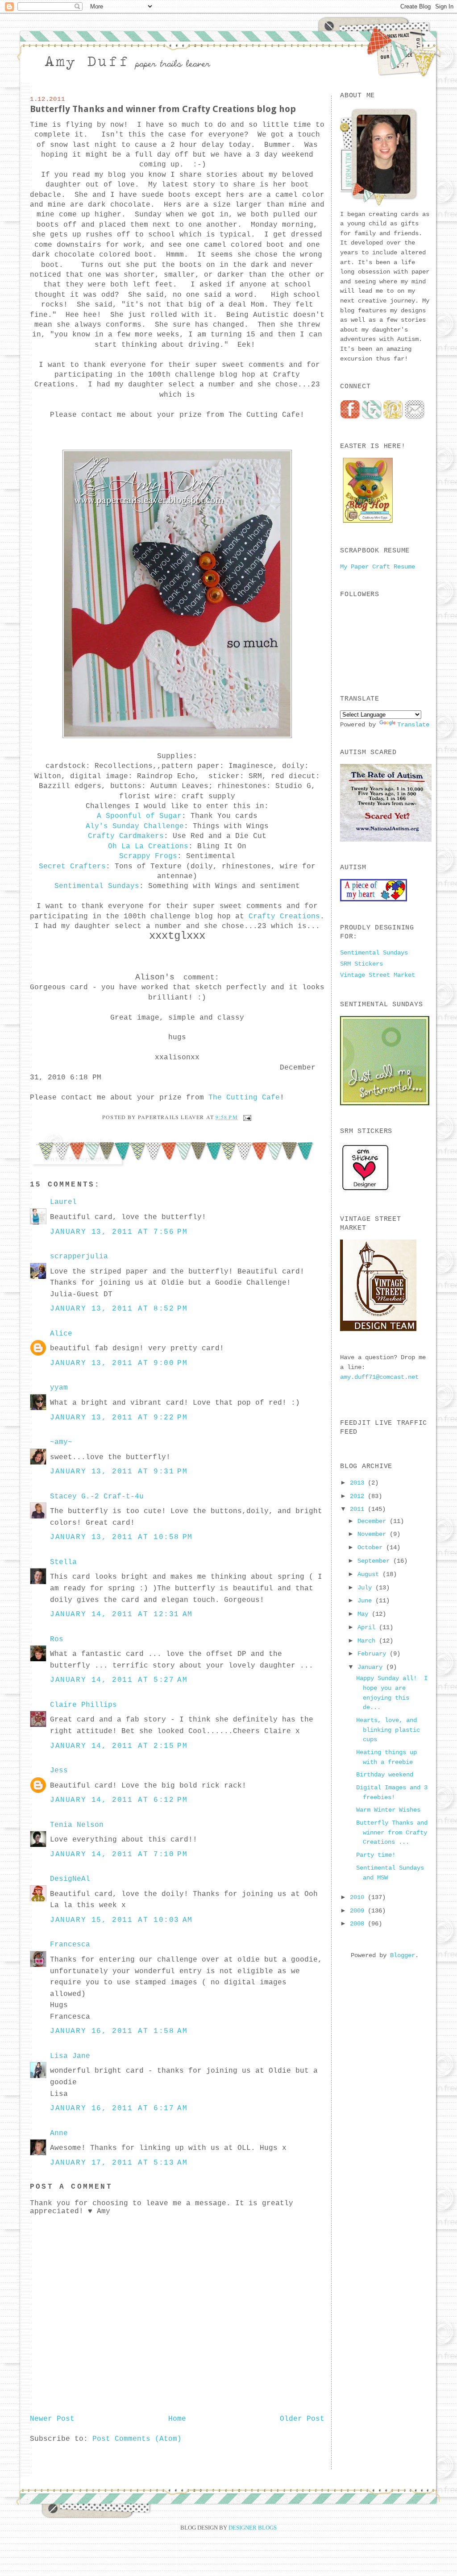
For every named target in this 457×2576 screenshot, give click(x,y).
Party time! (376, 1855)
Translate (413, 725)
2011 (359, 1509)
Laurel (63, 1202)
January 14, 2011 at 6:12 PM (119, 1800)
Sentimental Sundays (97, 886)
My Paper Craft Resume (378, 567)
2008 (359, 1924)
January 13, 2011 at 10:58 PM (121, 1537)
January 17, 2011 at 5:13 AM (119, 2163)
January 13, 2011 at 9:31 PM (119, 1472)
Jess (59, 1771)
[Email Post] (246, 1117)
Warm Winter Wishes (388, 1810)
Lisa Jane (70, 2056)
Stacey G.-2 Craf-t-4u (97, 1497)
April (368, 1627)
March (368, 1641)
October (372, 1547)
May (365, 1614)
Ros (57, 1639)
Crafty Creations (284, 917)
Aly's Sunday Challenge (135, 826)
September (375, 1561)
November (374, 1534)
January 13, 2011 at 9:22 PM (119, 1418)
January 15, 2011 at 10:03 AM (121, 1920)
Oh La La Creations (148, 846)
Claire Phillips (83, 1705)
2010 (359, 1897)
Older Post (302, 2419)
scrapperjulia (79, 1257)
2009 (359, 1911)
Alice (61, 1334)
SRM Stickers (361, 964)
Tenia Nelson (77, 1825)
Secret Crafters (72, 867)
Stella (63, 1562)
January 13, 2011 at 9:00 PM (119, 1363)
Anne (59, 2133)
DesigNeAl (70, 1879)
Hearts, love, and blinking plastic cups (388, 1730)
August (370, 1574)
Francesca (70, 1945)
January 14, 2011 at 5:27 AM (119, 1680)
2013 (359, 1483)
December (374, 1521)
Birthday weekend (385, 1775)
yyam (59, 1388)
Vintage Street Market (378, 975)
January (372, 1667)
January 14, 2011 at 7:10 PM (119, 1854)
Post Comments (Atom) (137, 2439)
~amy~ (61, 1442)
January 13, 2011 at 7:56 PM (119, 1232)
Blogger (403, 1955)
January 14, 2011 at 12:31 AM (121, 1614)
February (374, 1654)
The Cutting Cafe (244, 1098)
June (366, 1601)
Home (177, 2419)
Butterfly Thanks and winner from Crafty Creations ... (392, 1832)
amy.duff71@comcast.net (379, 1377)
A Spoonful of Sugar (139, 816)
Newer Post (52, 2419)
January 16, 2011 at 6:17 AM (119, 2108)
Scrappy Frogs (148, 856)
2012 (359, 1496)
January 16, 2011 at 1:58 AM (119, 2031)
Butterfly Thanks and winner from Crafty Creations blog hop (163, 109)
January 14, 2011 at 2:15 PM (119, 1746)
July (366, 1588)
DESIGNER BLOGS (253, 2528)
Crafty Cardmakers (126, 836)
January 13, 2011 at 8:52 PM (119, 1309)
